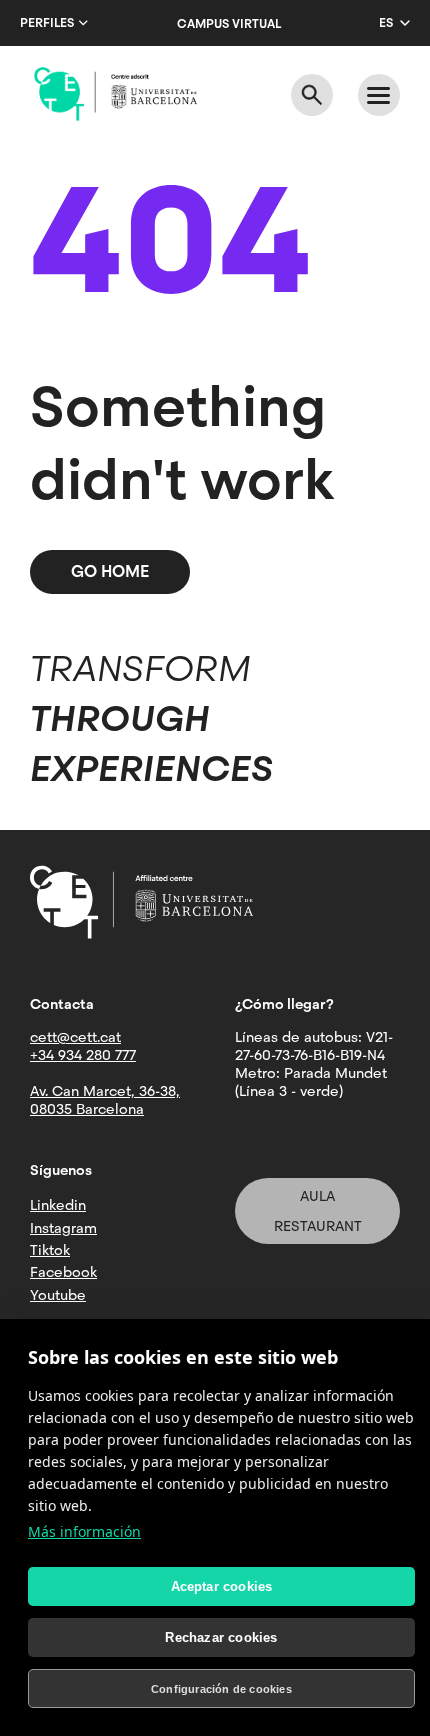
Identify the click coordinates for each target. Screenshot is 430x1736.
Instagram (63, 1228)
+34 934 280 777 (83, 1055)
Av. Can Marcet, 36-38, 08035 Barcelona (105, 1100)
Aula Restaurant (318, 1211)
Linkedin (58, 1205)
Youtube (58, 1295)
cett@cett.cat (75, 1037)
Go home (110, 571)
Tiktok (50, 1250)
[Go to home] (115, 94)
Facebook (63, 1272)
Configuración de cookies (221, 1689)
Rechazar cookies (221, 1637)
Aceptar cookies (222, 1586)
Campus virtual (229, 24)
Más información (84, 1531)
